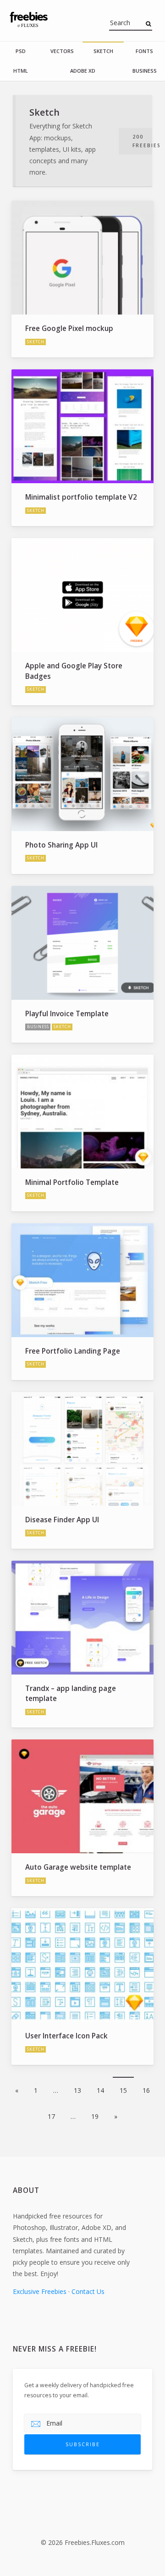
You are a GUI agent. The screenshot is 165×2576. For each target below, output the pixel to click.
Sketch (103, 51)
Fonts (144, 51)
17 (51, 2116)
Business (145, 71)
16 (146, 2090)
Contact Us (88, 2291)
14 (100, 2090)
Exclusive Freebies (40, 2291)
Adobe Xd (83, 71)
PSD (21, 51)
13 (77, 2090)
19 (95, 2116)
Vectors (62, 51)
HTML (21, 71)
